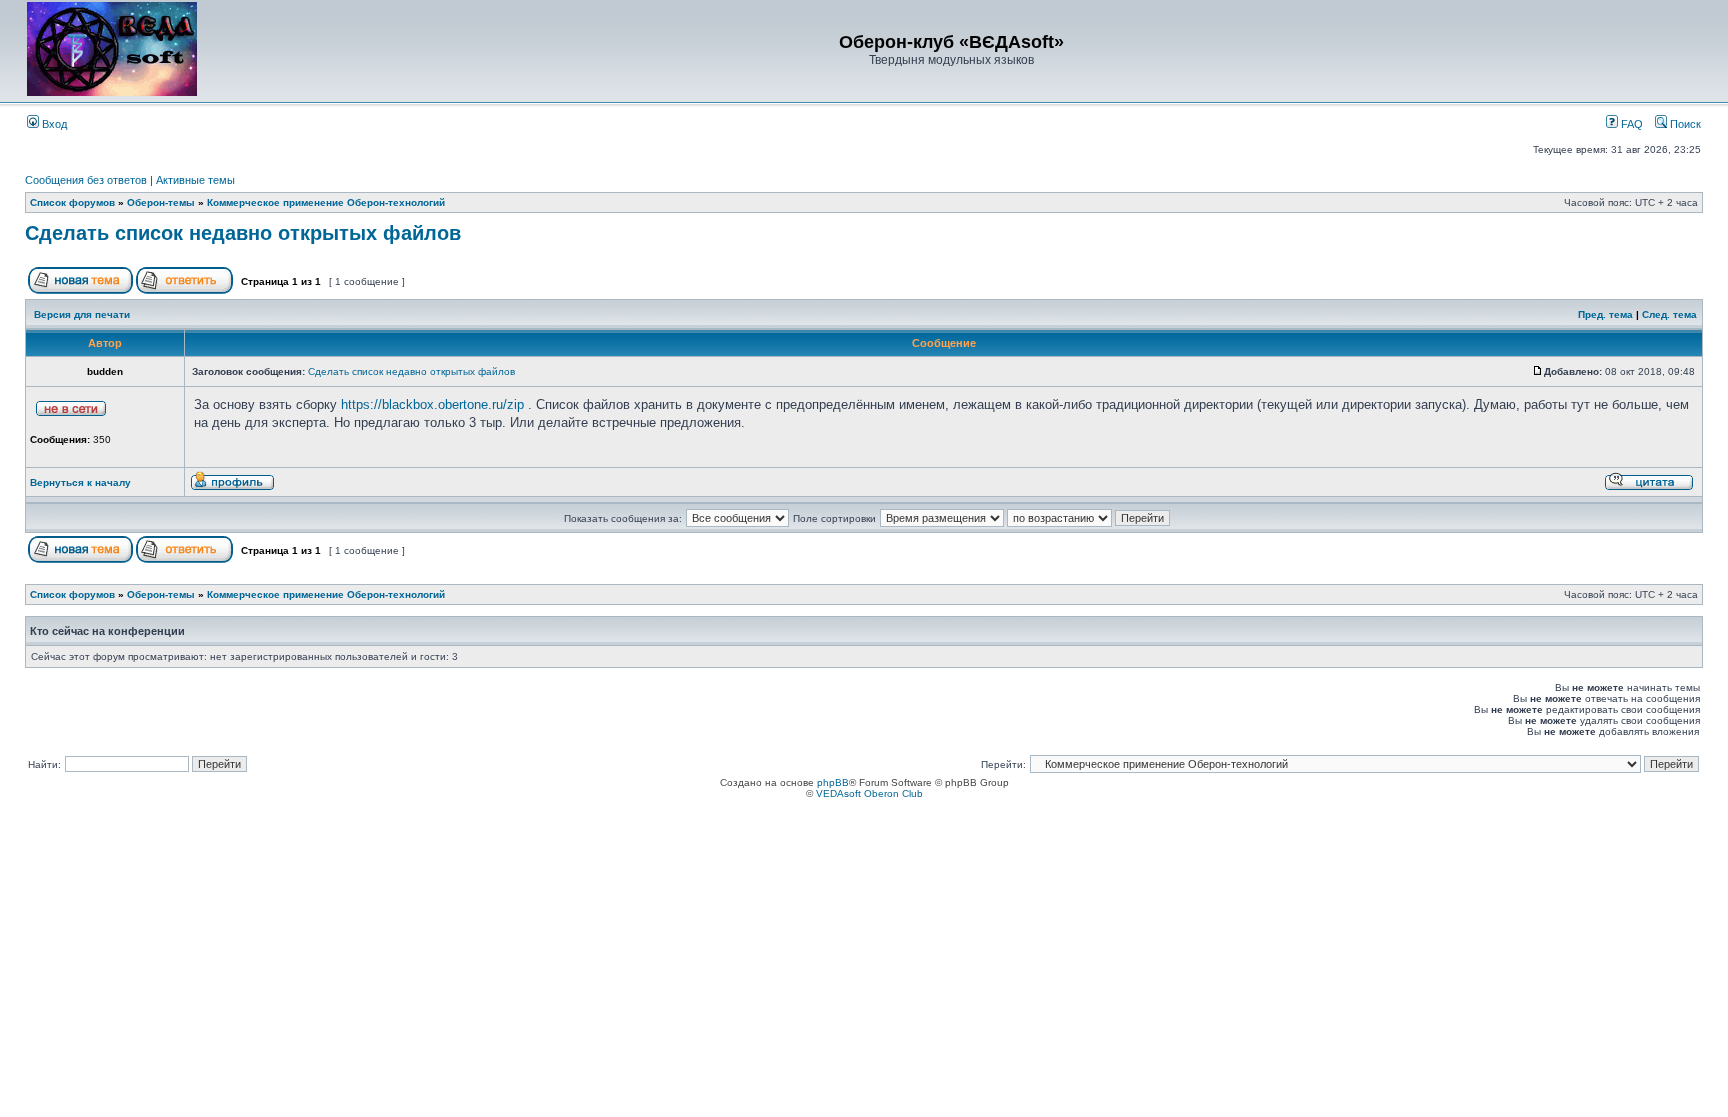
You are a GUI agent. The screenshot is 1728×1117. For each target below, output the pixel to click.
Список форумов (72, 202)
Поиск (1684, 124)
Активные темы (195, 180)
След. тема (1669, 314)
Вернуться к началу (80, 482)
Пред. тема (1605, 314)
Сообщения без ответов (86, 180)
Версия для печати (82, 314)
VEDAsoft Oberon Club (869, 793)
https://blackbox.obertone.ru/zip (432, 404)
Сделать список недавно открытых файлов (243, 233)
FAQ (1630, 124)
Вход (53, 124)
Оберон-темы (161, 202)
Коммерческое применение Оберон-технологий (326, 202)
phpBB (833, 782)
